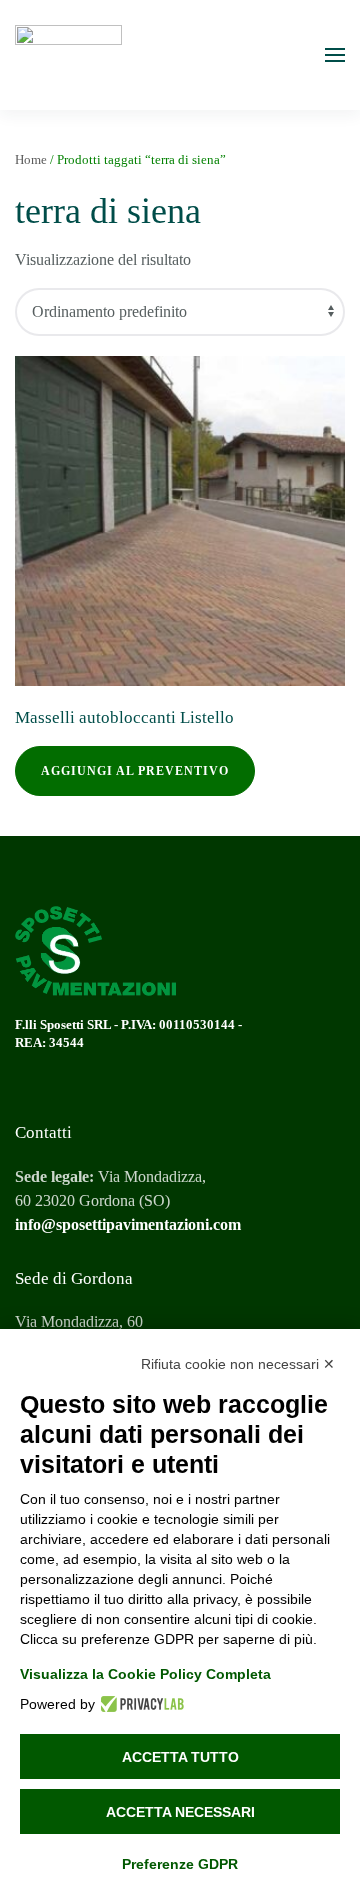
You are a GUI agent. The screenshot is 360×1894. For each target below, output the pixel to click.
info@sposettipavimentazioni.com (128, 1224)
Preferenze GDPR (180, 1864)
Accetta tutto (180, 1757)
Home (31, 159)
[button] (335, 55)
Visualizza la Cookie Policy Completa (145, 1674)
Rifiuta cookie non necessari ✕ (238, 1364)
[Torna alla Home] (68, 55)
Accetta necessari (180, 1812)
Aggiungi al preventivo (135, 771)
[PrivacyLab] (139, 1704)
